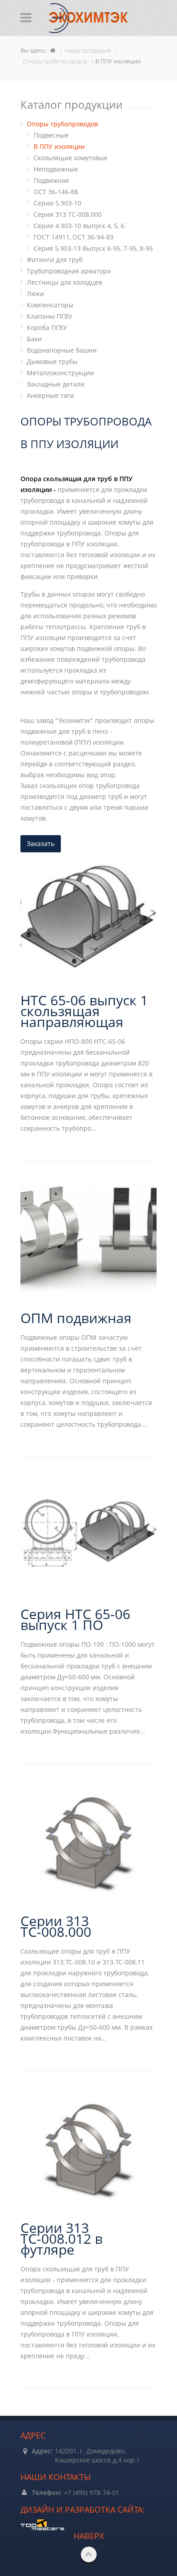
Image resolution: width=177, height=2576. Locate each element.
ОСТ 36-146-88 (56, 192)
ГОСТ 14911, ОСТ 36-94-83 (74, 237)
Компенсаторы (50, 305)
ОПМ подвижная (76, 1318)
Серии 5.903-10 (57, 203)
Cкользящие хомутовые (71, 158)
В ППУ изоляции (59, 146)
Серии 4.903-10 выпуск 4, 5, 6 (79, 226)
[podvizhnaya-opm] (88, 1237)
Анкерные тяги (50, 395)
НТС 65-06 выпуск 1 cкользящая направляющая (84, 1011)
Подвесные (51, 135)
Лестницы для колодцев (64, 282)
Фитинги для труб (55, 260)
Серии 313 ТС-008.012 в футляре (61, 2239)
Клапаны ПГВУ (50, 316)
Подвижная (51, 180)
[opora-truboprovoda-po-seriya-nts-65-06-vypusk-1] (88, 1533)
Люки (35, 294)
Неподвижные (56, 169)
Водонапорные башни (62, 350)
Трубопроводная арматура (69, 271)
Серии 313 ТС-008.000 (68, 214)
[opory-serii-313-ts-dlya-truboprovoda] (88, 1840)
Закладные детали (56, 384)
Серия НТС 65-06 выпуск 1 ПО (75, 1619)
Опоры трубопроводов (62, 124)
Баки (34, 339)
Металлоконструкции (60, 373)
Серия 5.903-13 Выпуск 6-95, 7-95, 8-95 (93, 248)
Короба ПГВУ (47, 327)
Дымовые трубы (52, 361)
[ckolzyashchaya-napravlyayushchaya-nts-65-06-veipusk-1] (88, 919)
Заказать (41, 844)
